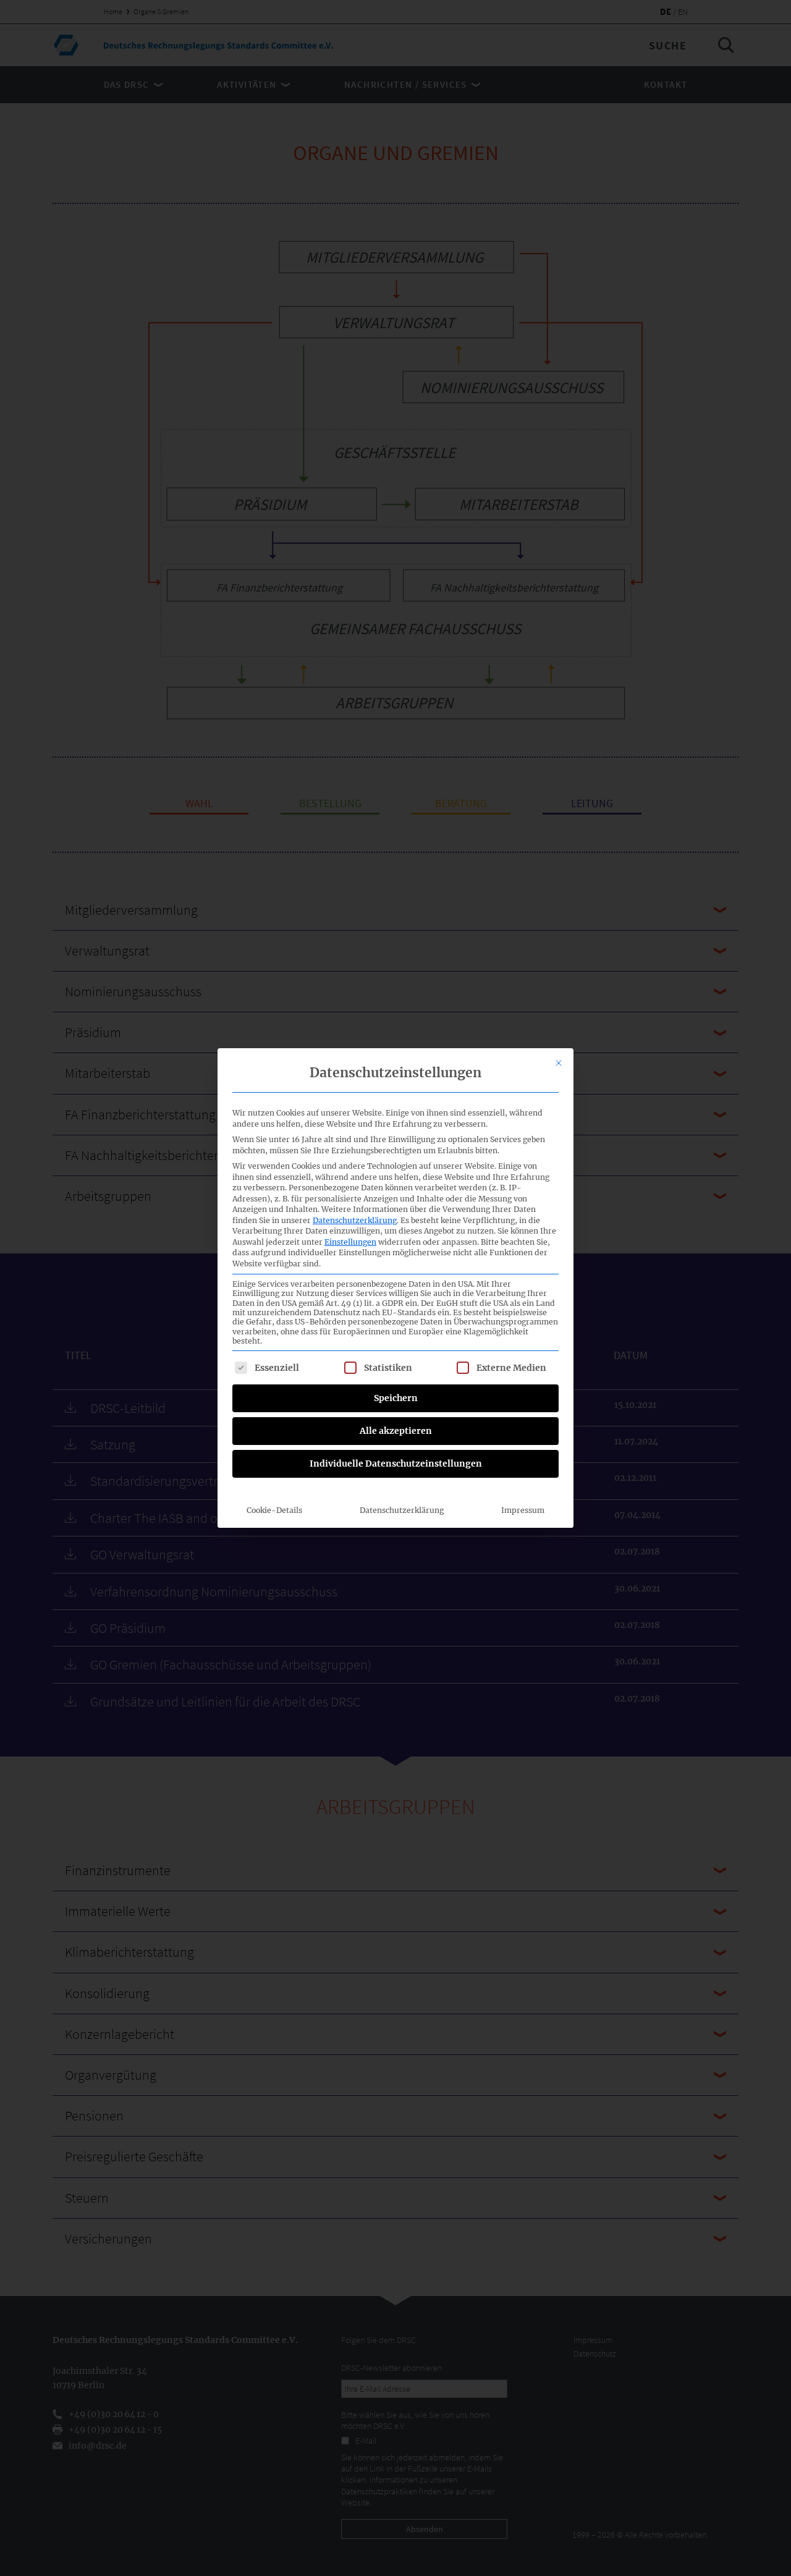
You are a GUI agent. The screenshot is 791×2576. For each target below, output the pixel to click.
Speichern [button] (396, 1398)
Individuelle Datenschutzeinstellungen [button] (396, 1464)
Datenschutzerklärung (355, 1220)
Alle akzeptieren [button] (396, 1431)
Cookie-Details (274, 1510)
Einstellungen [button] (350, 1242)
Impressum (523, 1510)
